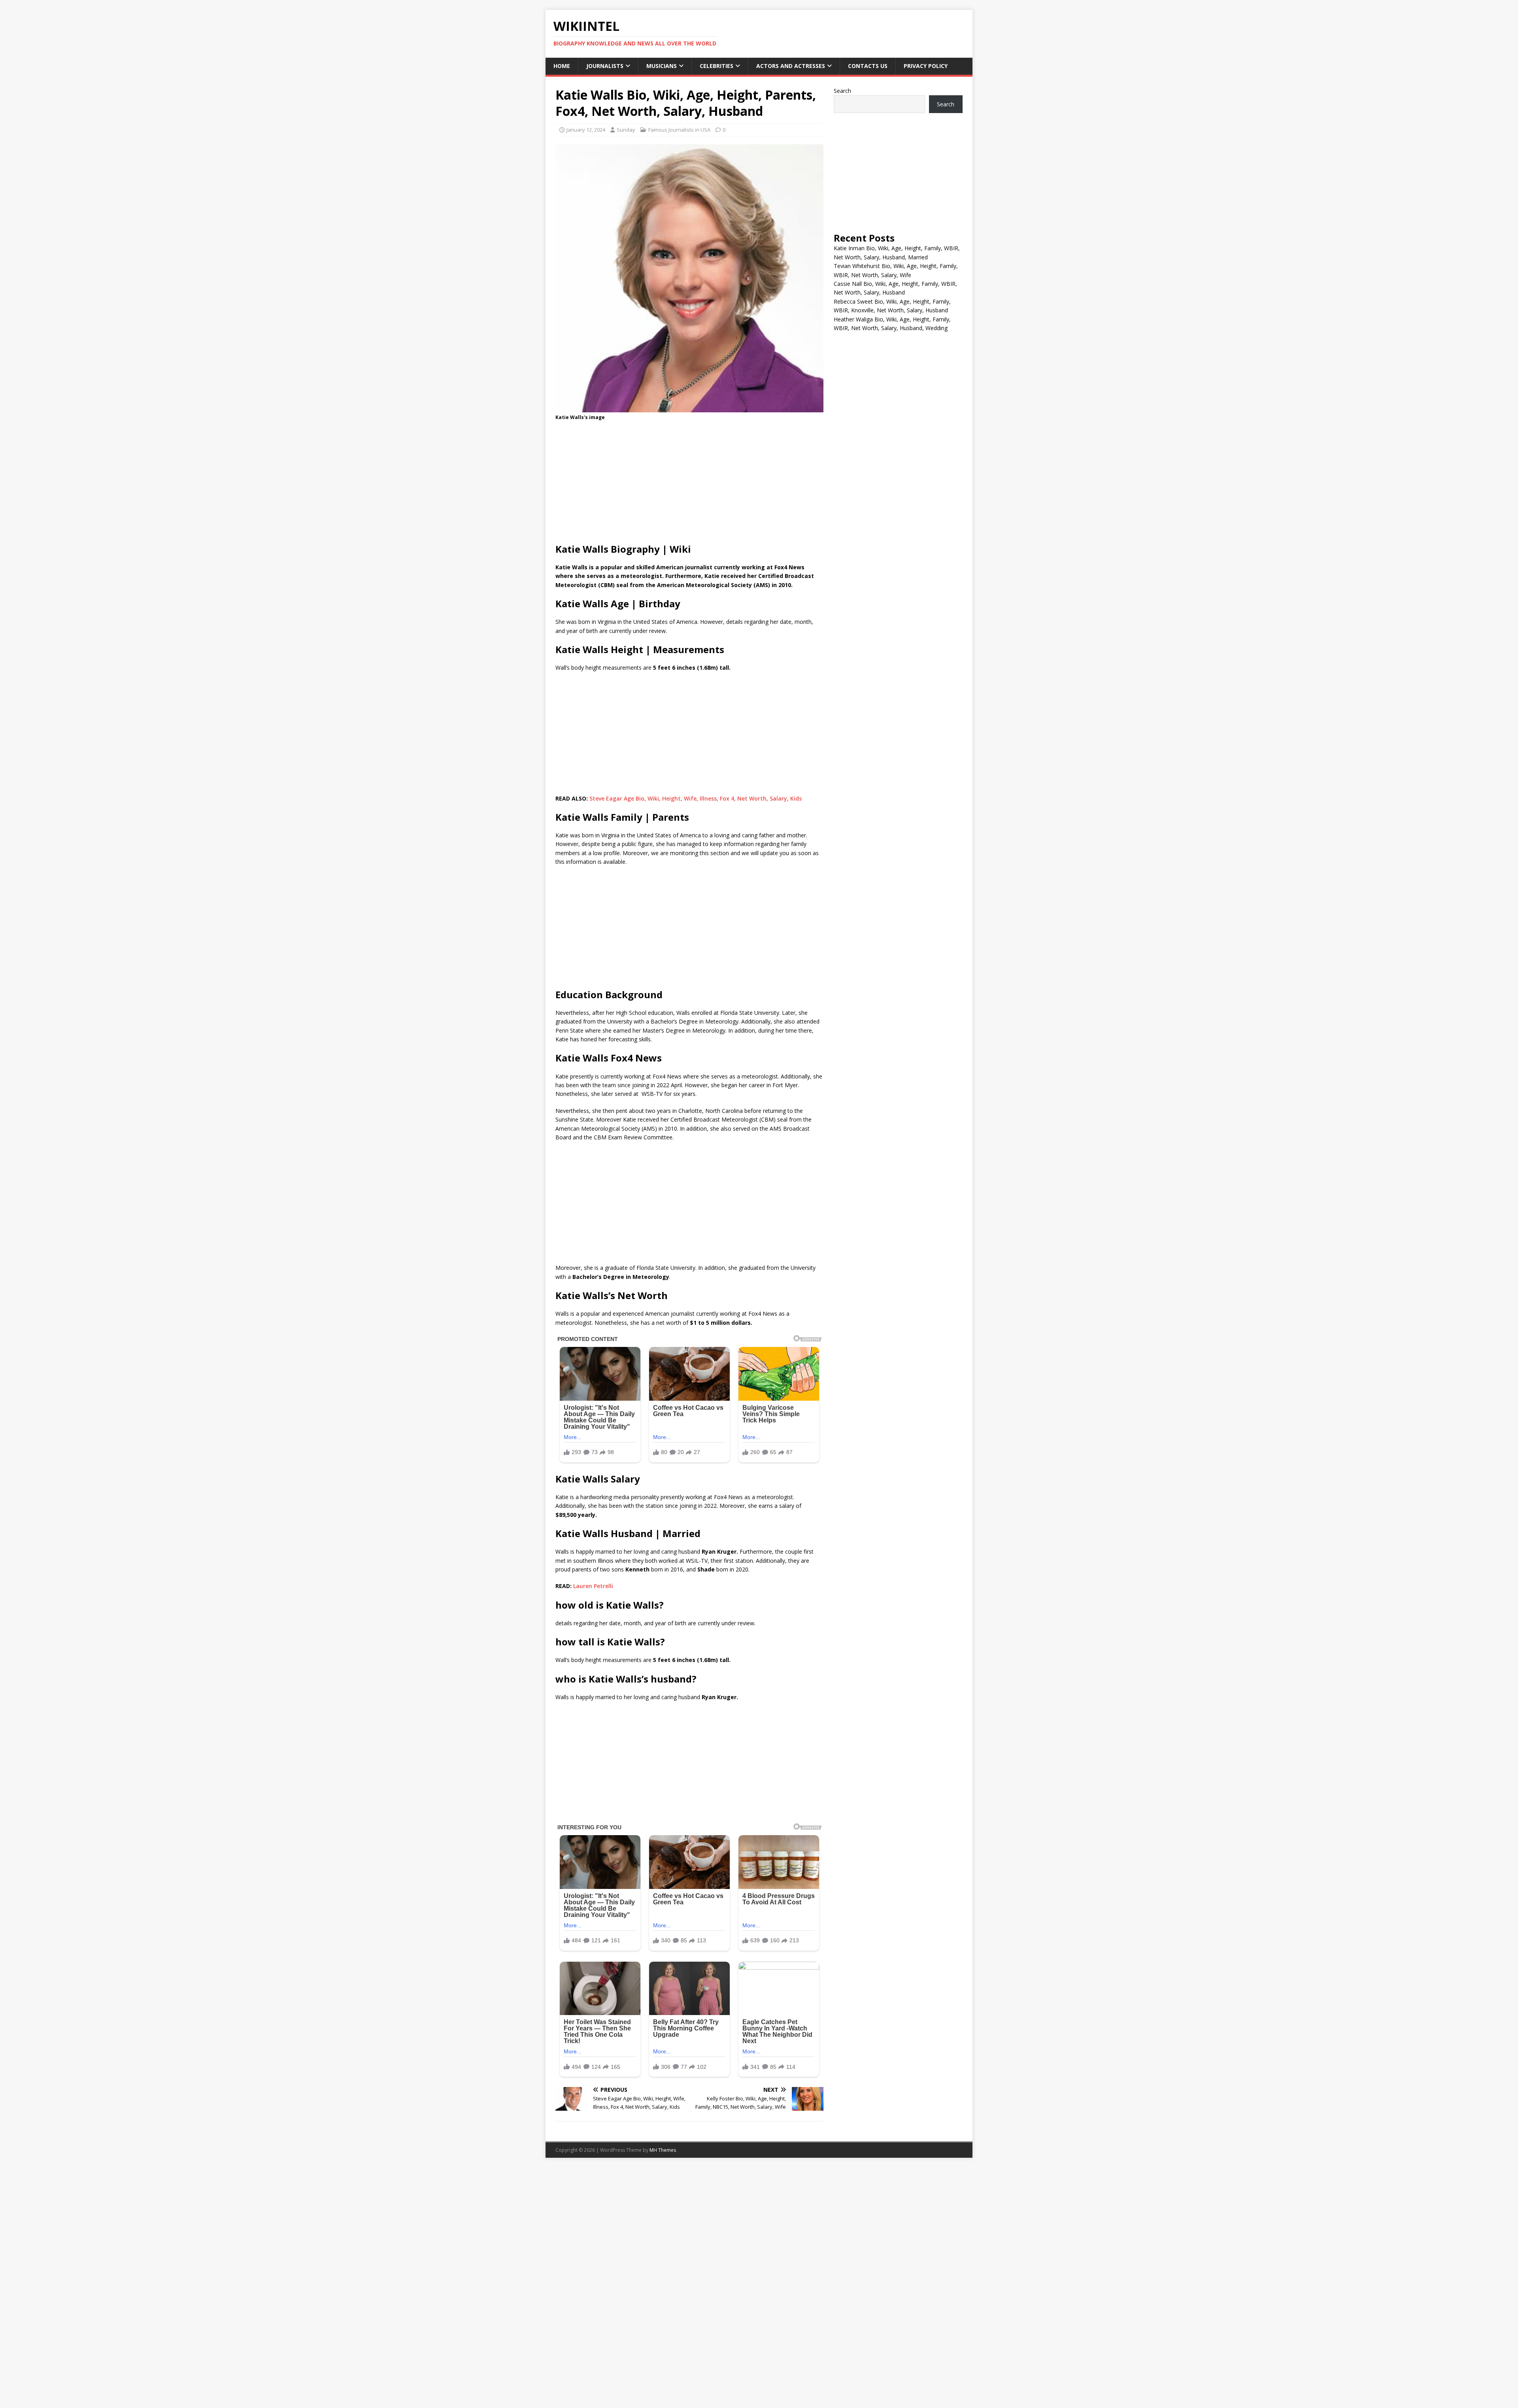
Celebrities (717, 66)
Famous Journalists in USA (679, 130)
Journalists (605, 66)
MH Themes (663, 2150)
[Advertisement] (689, 484)
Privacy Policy (926, 66)
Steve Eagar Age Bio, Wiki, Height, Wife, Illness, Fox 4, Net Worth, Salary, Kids (696, 798)
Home (562, 66)
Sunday (626, 130)
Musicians (662, 66)
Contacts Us (868, 66)
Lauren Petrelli (593, 1586)
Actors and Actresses (791, 66)
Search (842, 91)
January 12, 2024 (586, 130)
